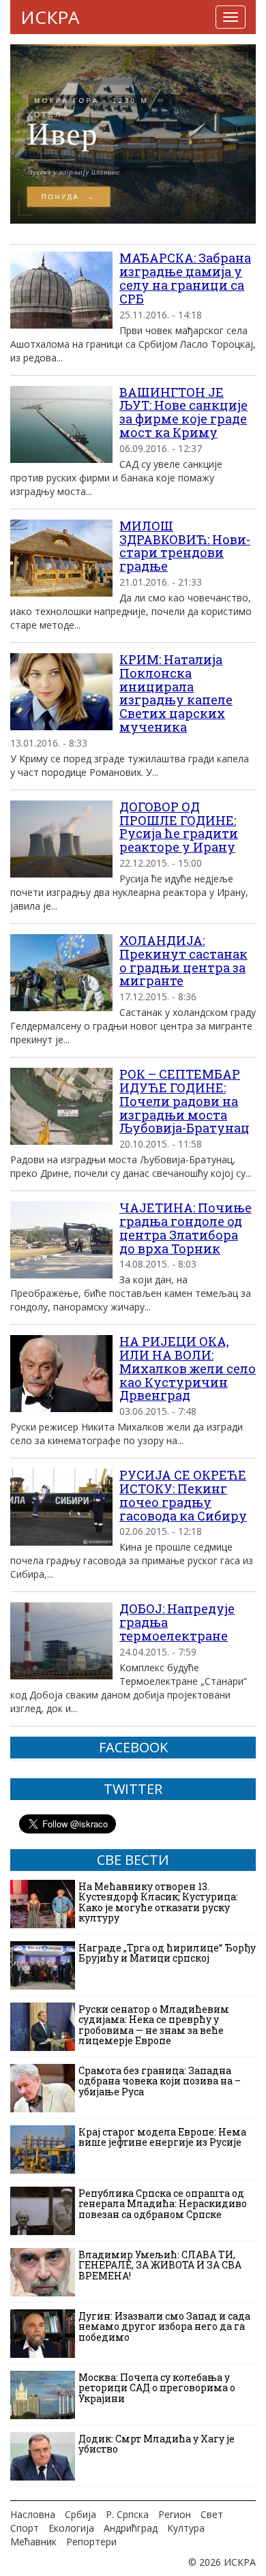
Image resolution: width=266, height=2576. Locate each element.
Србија (80, 2514)
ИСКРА (50, 17)
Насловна (33, 2514)
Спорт (25, 2528)
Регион (175, 2514)
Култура (186, 2528)
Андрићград (131, 2528)
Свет (212, 2514)
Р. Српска (127, 2514)
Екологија (71, 2528)
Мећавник (33, 2542)
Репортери (91, 2542)
